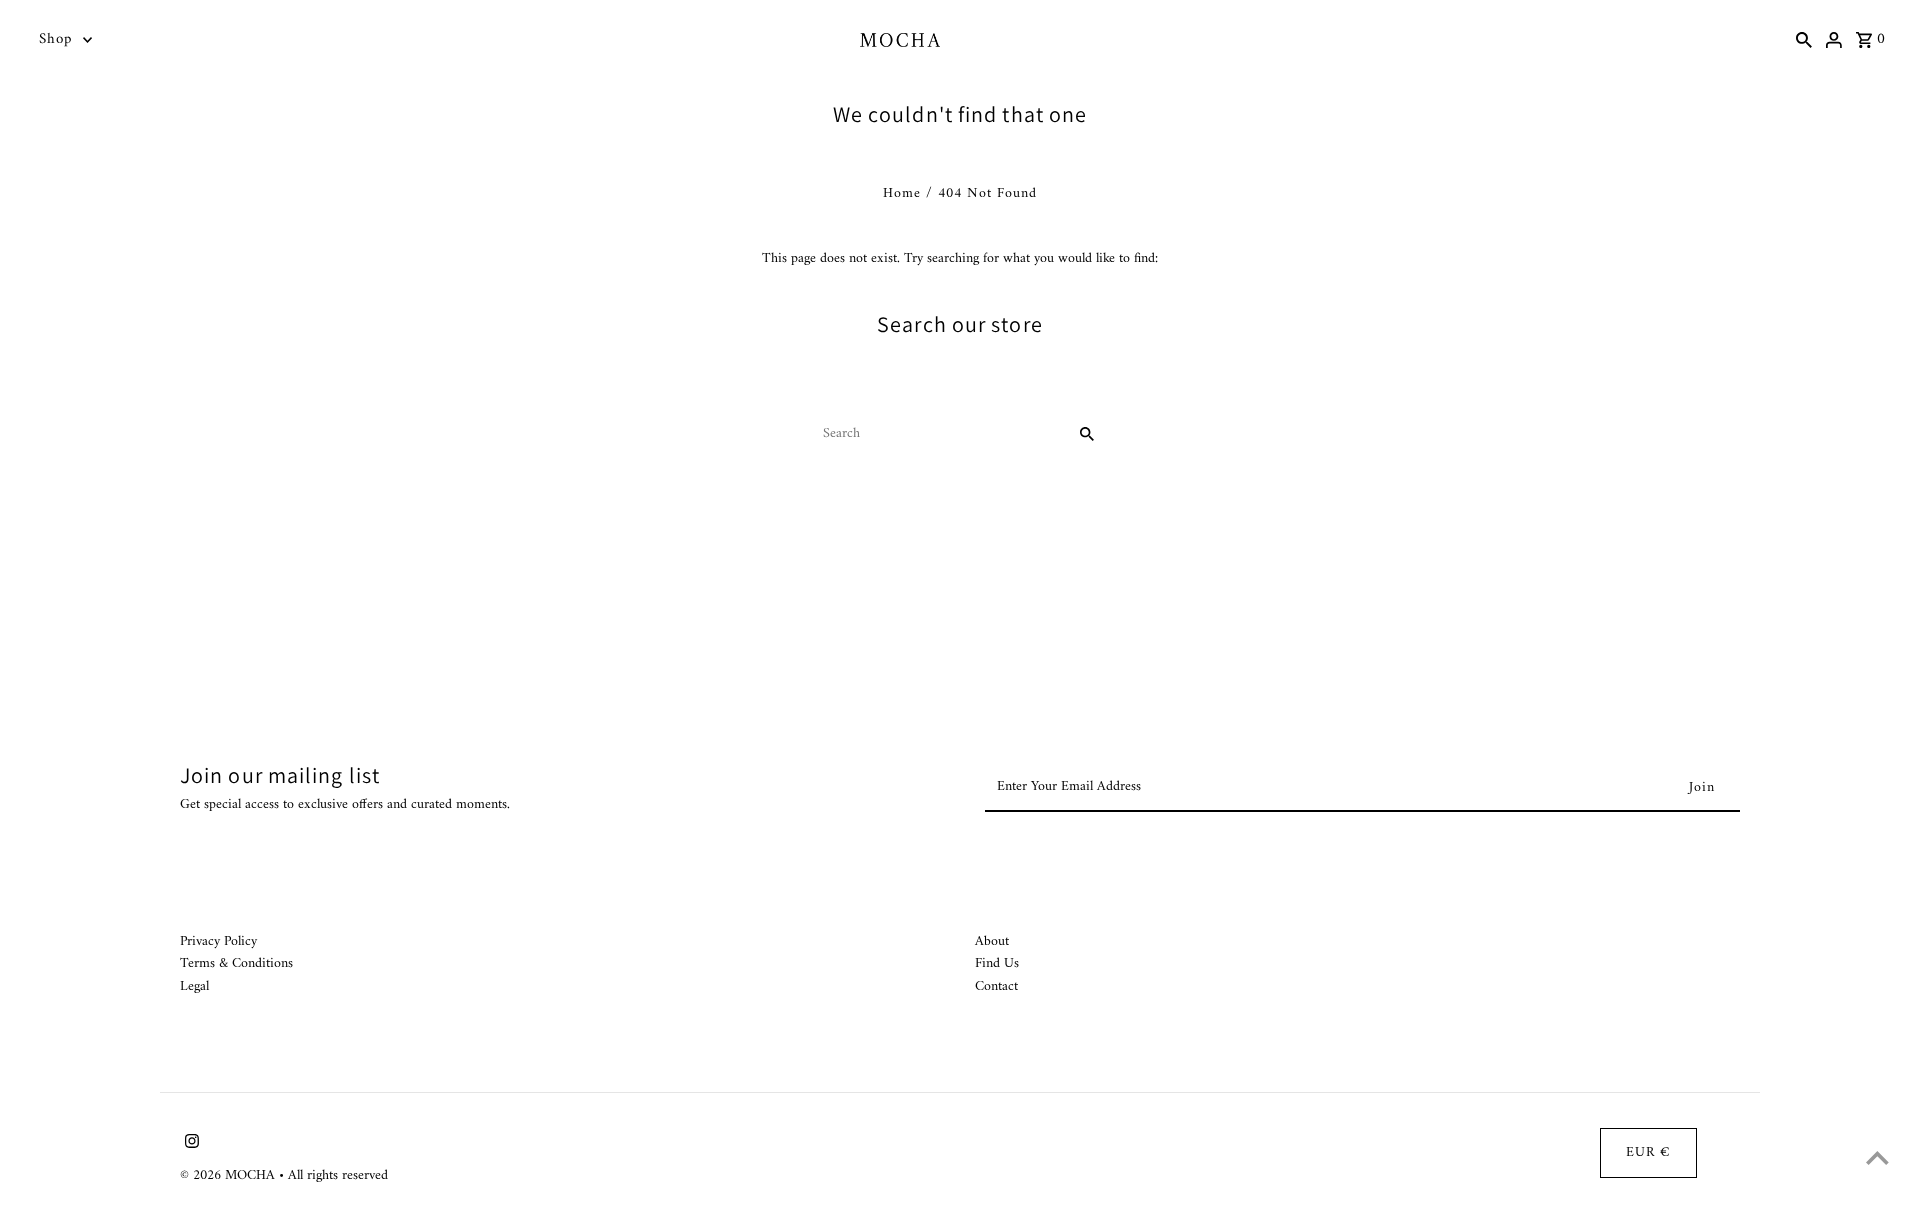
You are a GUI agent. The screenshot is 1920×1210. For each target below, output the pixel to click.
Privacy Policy (218, 941)
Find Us (997, 963)
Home (902, 193)
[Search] (1804, 40)
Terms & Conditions (236, 963)
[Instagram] (189, 1145)
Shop (55, 39)
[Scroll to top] (1877, 1157)
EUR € (1648, 1152)
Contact (996, 986)
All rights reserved (338, 1175)
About (992, 941)
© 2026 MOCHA (229, 1175)
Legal (194, 986)
